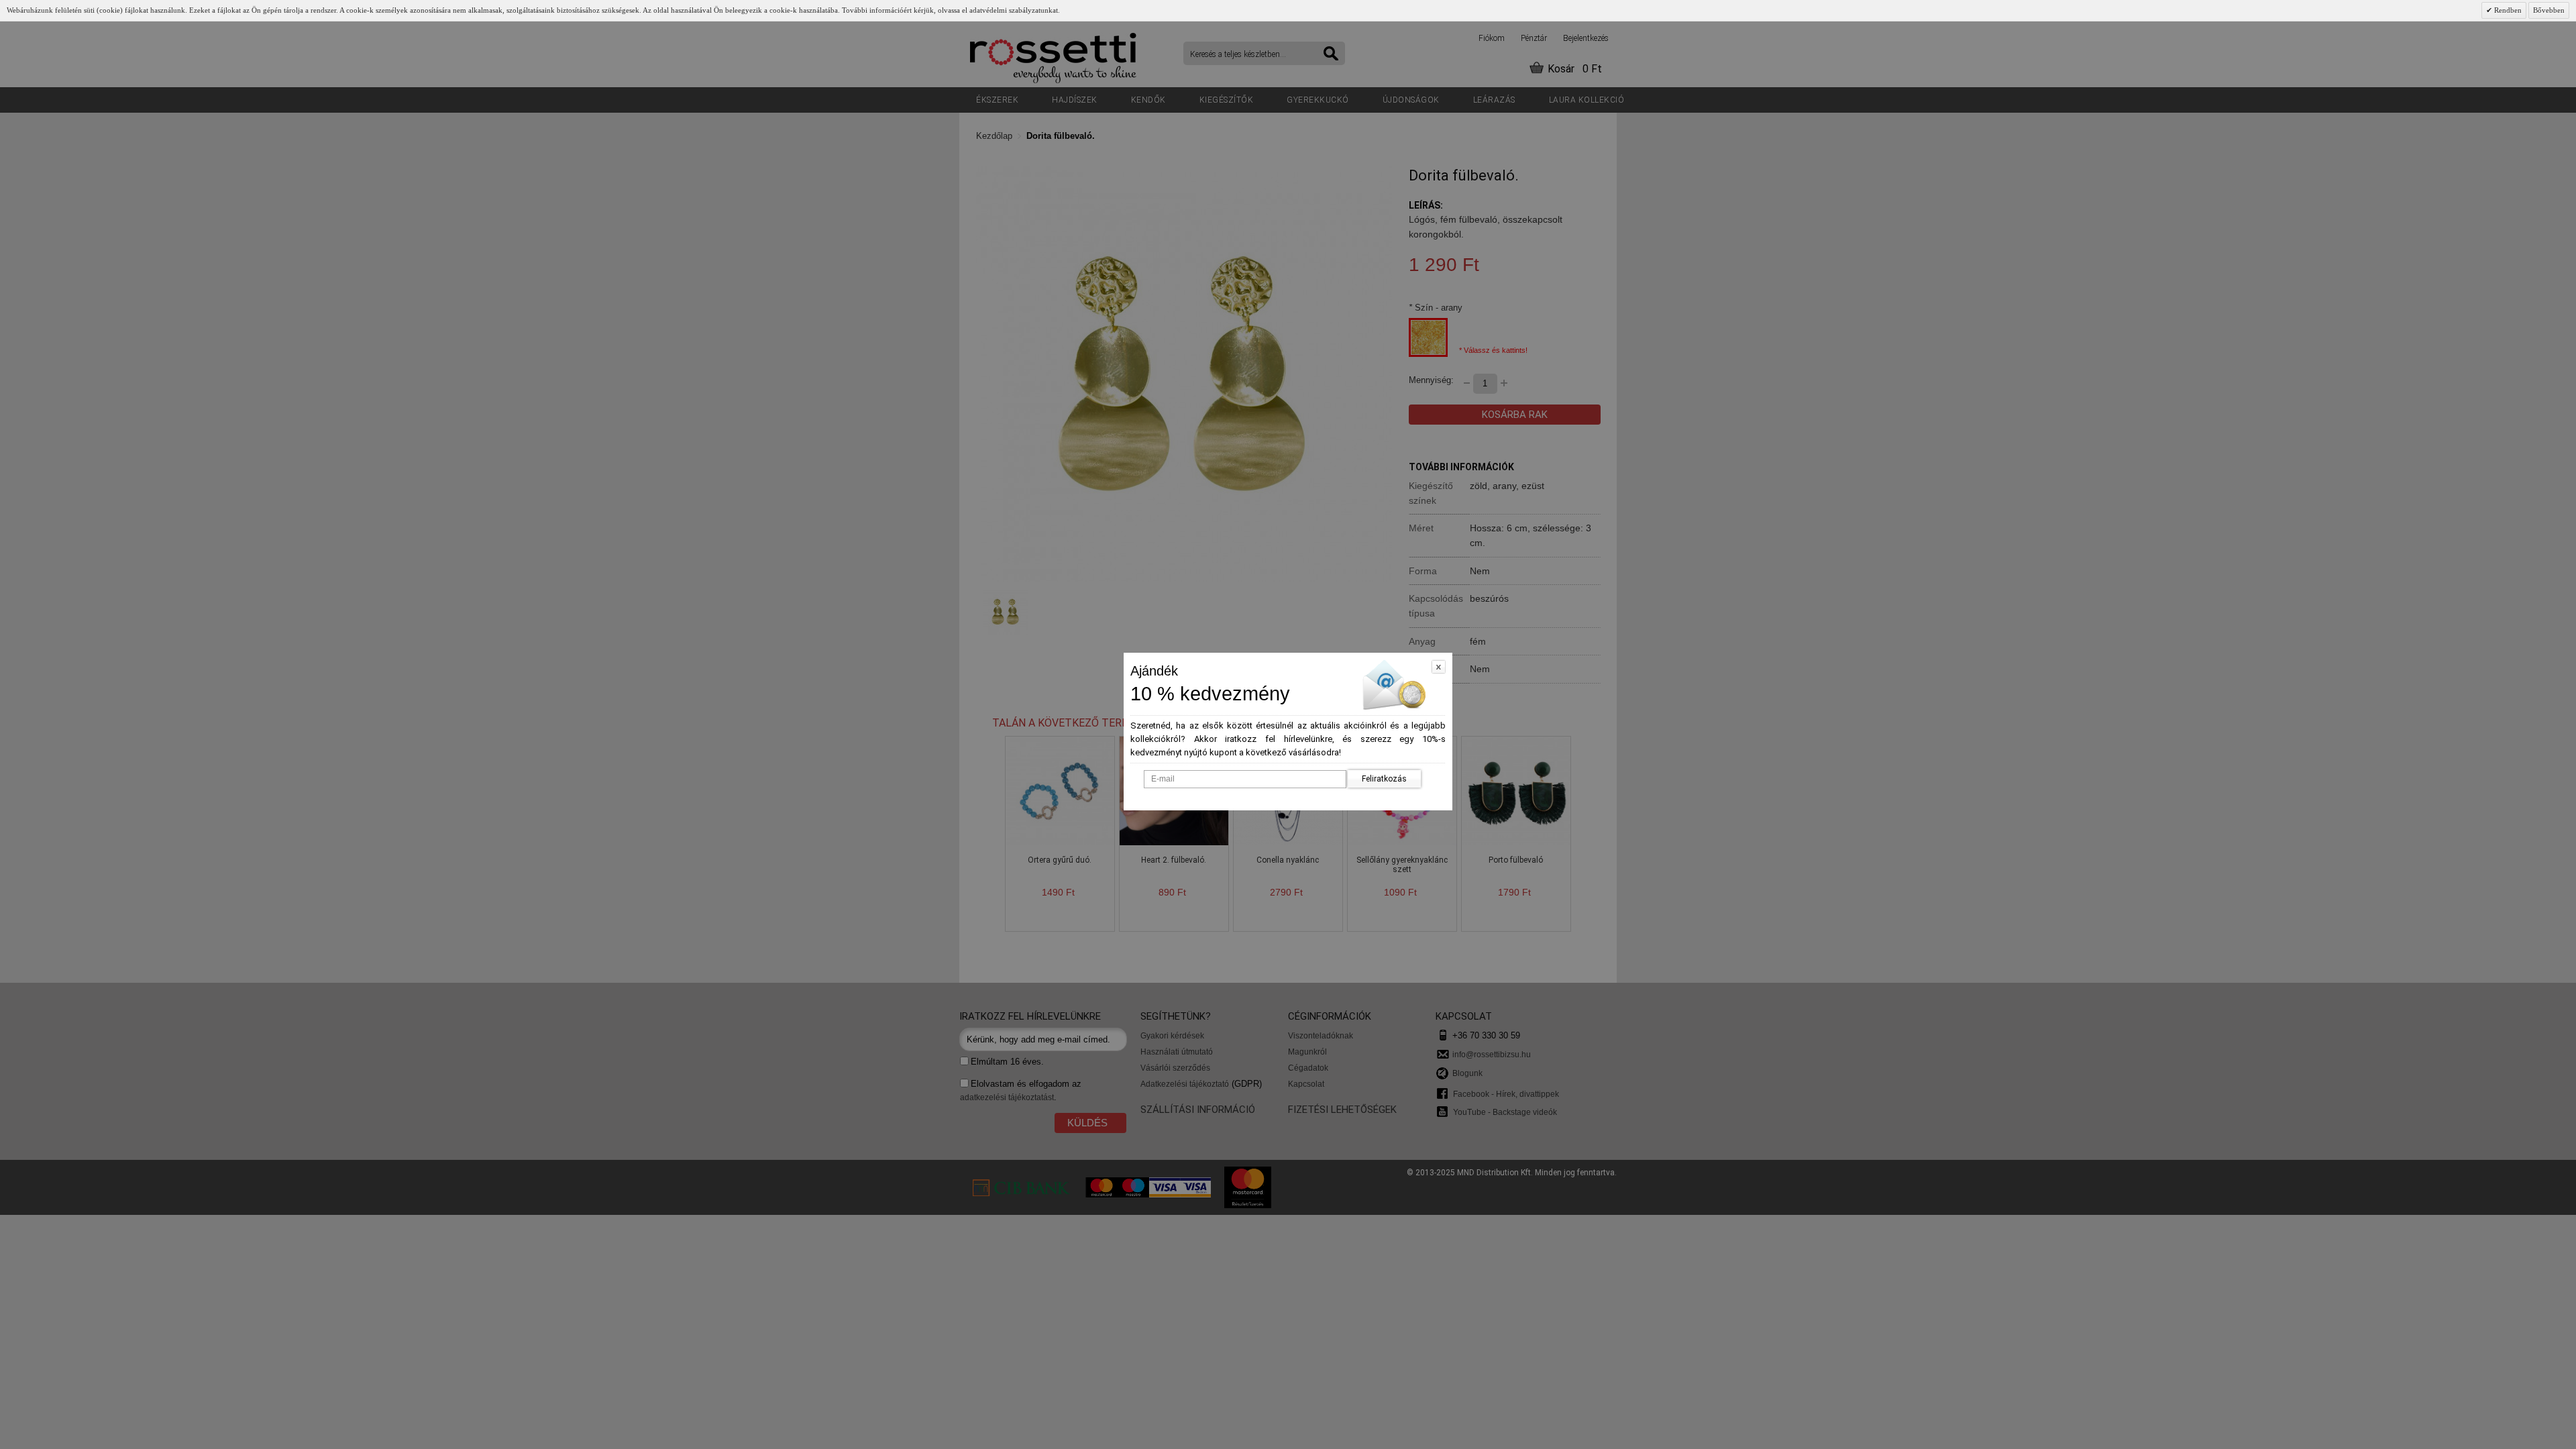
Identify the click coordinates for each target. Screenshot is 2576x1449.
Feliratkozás (1384, 779)
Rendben (2507, 10)
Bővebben (2549, 10)
